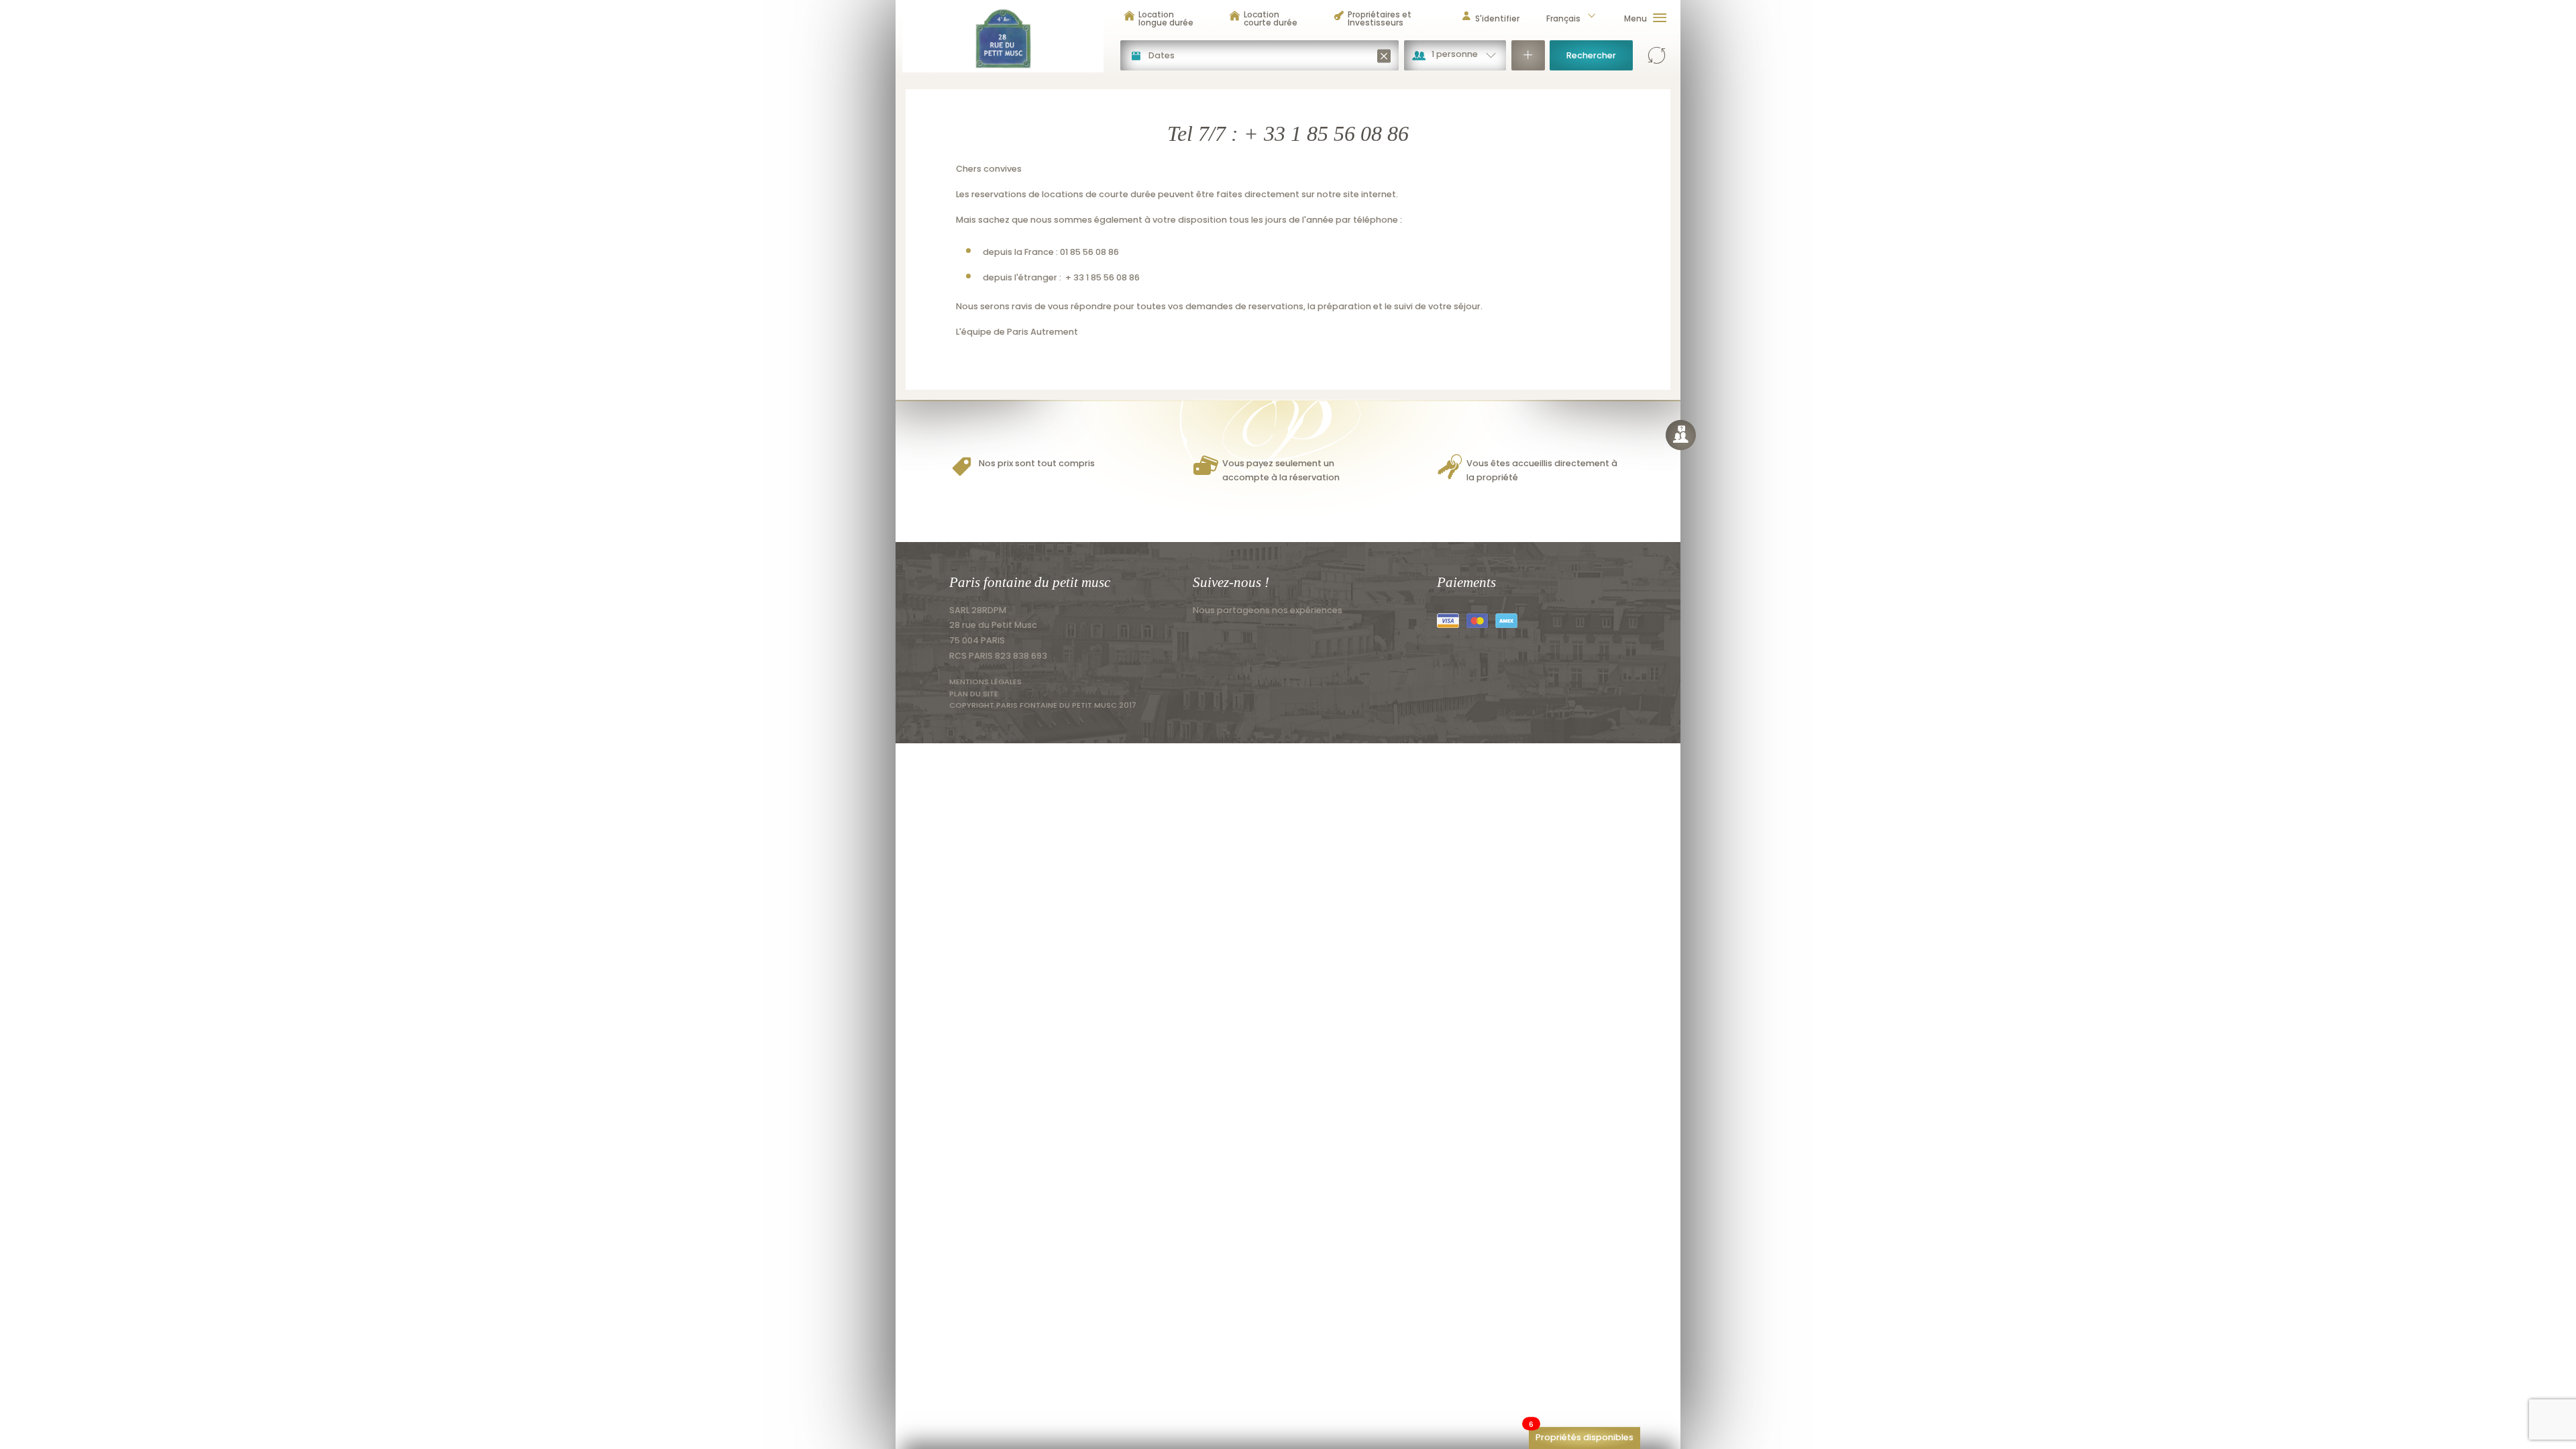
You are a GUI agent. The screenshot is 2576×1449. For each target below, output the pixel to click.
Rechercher (1591, 55)
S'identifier (1497, 18)
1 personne (1455, 54)
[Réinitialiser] (1657, 55)
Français (1563, 18)
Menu (1635, 18)
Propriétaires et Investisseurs (1380, 18)
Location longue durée (1166, 18)
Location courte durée (1271, 18)
